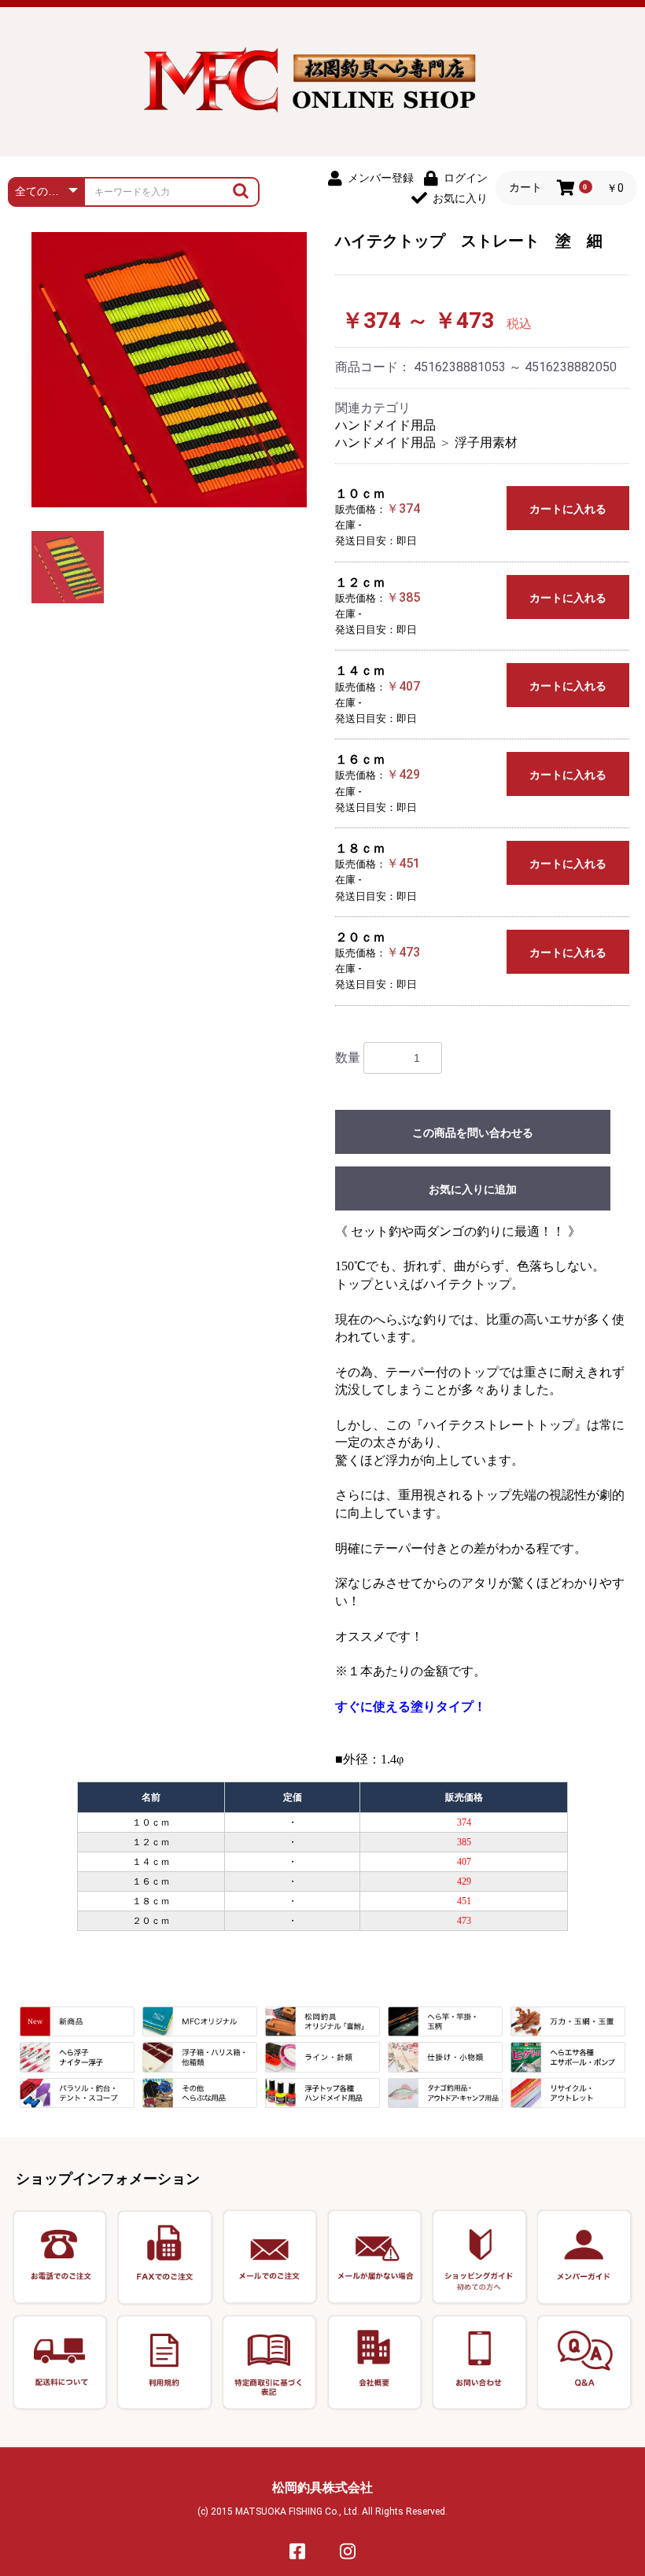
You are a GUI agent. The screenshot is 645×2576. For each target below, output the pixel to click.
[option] (169, 370)
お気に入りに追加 (473, 1189)
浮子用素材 (486, 442)
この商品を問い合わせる (473, 1133)
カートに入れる (568, 509)
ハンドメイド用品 (385, 425)
